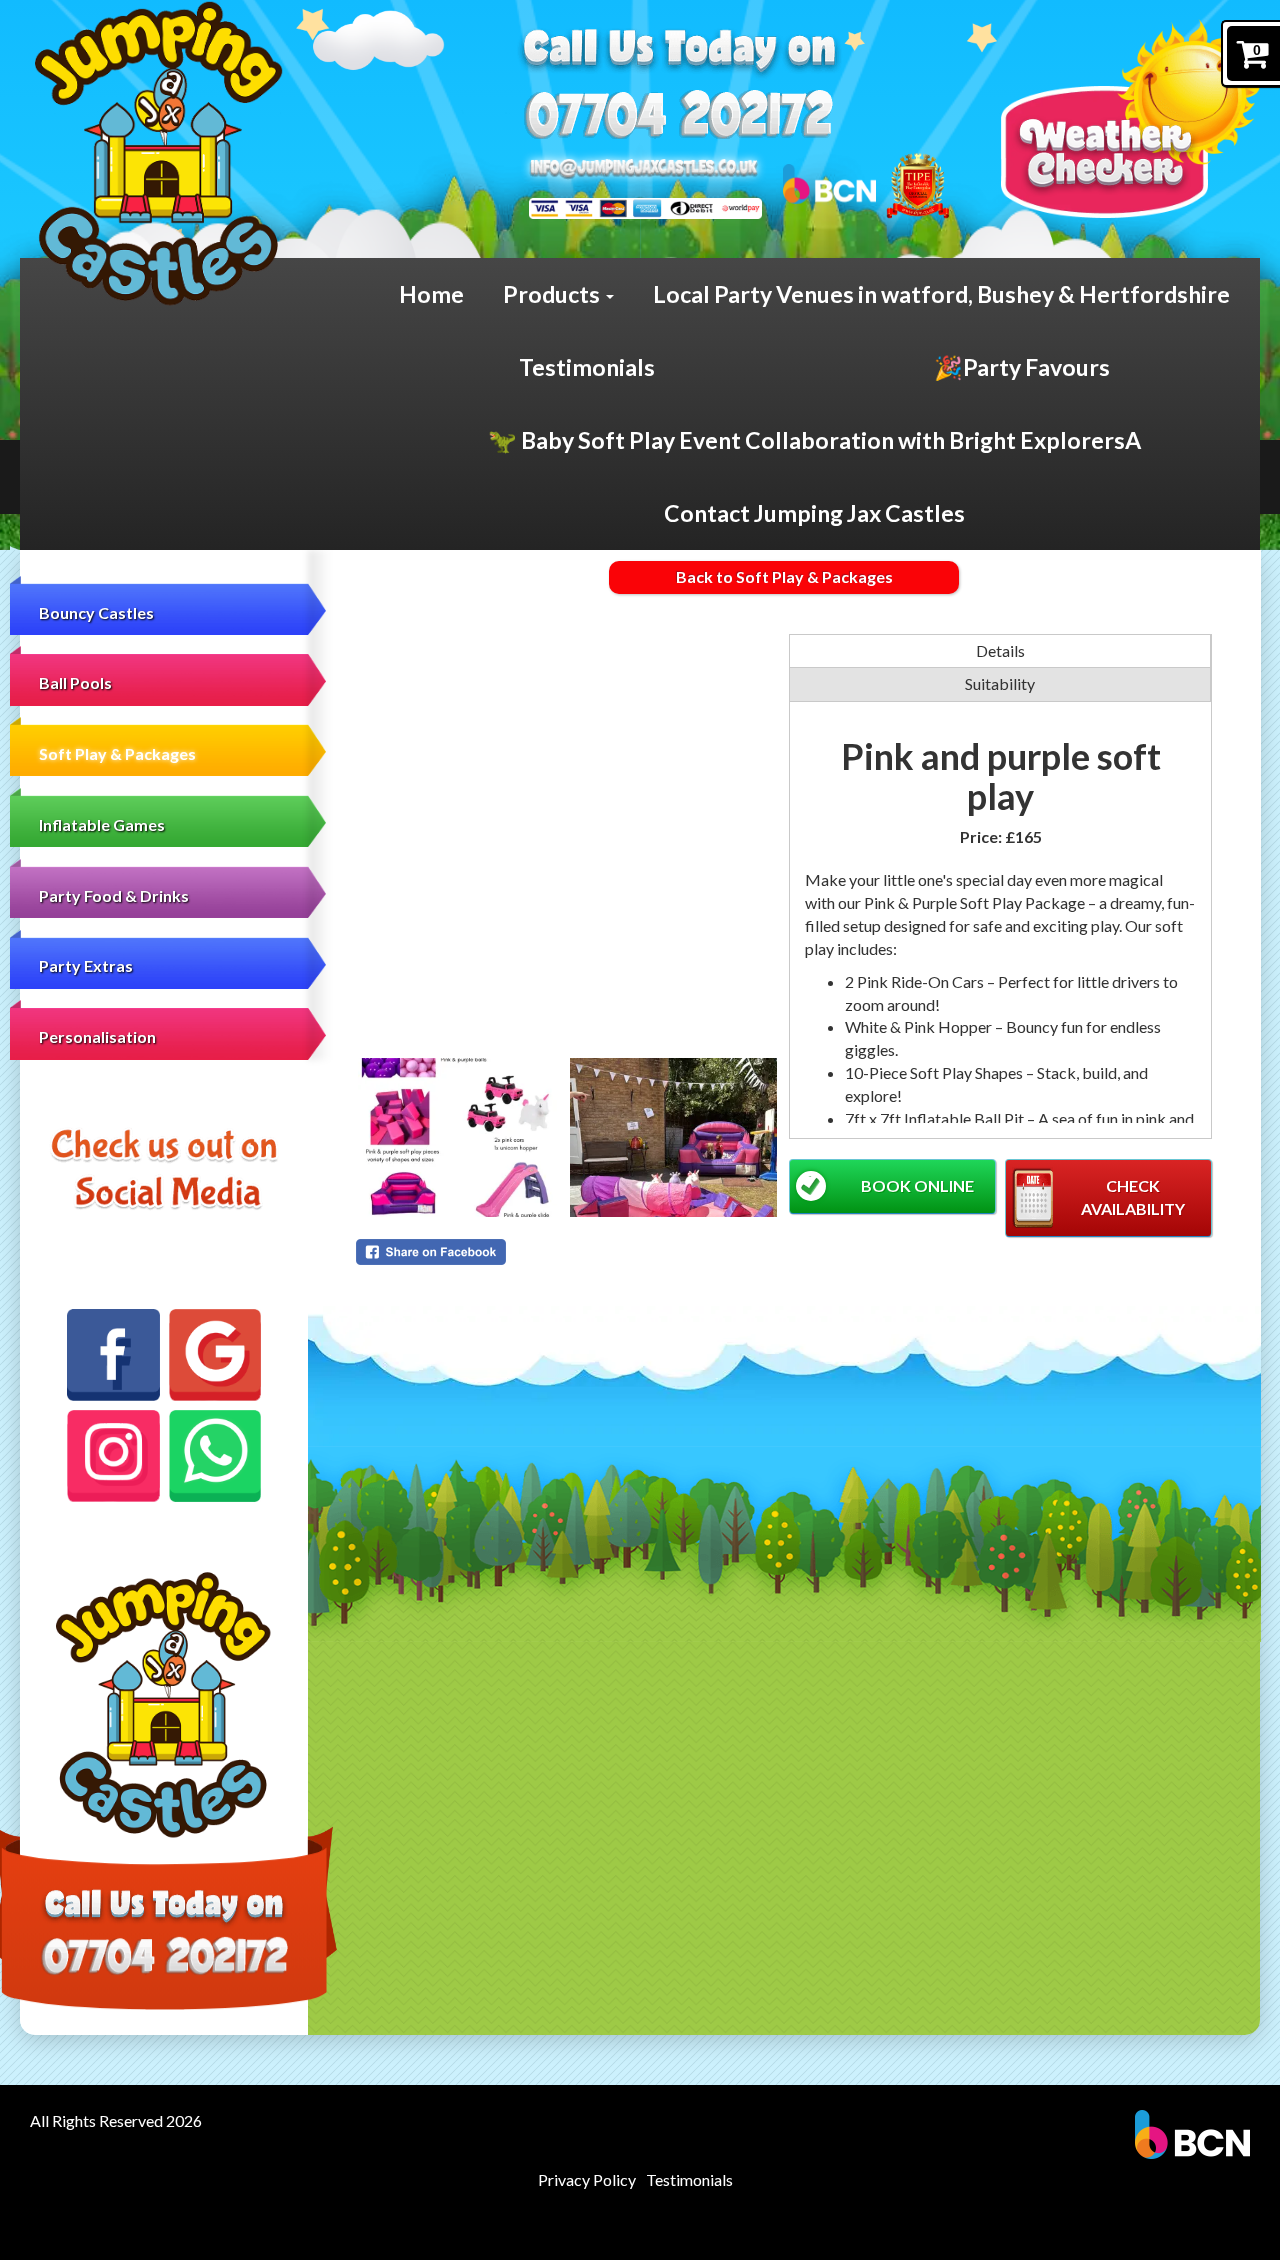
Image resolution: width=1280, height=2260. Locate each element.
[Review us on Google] (215, 1355)
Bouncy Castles (96, 612)
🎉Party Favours (1022, 367)
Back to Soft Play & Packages (784, 576)
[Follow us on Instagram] (113, 1456)
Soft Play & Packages (117, 753)
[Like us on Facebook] (113, 1355)
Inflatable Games (102, 824)
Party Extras (86, 965)
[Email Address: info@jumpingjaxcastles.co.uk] (644, 168)
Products (553, 294)
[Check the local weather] (1130, 119)
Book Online (917, 1185)
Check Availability (1133, 1197)
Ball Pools (75, 682)
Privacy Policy (587, 2179)
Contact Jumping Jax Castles (814, 513)
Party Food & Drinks (114, 895)
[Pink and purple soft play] (567, 845)
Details (1000, 650)
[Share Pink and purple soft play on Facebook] (567, 1252)
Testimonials (587, 367)
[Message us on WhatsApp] (215, 1456)
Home (431, 294)
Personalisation (97, 1036)
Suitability (1000, 683)
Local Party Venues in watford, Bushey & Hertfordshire (941, 294)
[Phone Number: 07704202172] (677, 113)
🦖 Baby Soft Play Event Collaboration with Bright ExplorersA (814, 440)
